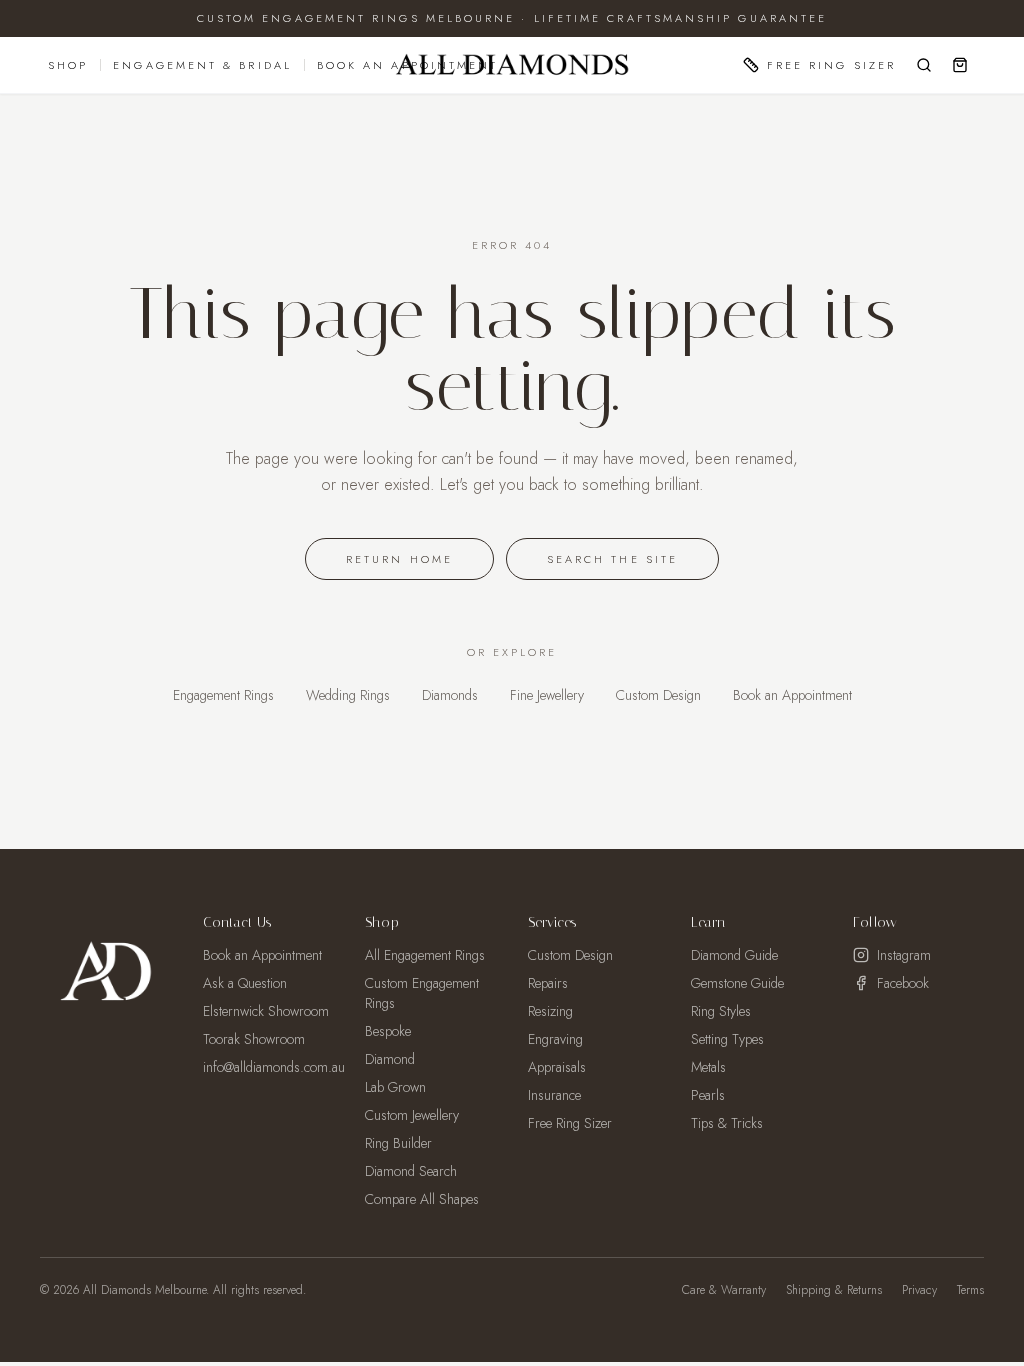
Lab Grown (395, 1087)
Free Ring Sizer (831, 65)
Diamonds (450, 695)
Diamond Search (411, 1171)
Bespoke (388, 1031)
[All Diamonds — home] (512, 65)
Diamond (390, 1059)
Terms (970, 1290)
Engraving (555, 1039)
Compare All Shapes (422, 1199)
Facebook (903, 983)
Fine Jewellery (547, 695)
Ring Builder (398, 1143)
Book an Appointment (792, 695)
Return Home (399, 559)
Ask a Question (245, 983)
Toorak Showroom (254, 1039)
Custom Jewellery (412, 1115)
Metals (708, 1067)
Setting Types (727, 1039)
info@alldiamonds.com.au (274, 1067)
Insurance (554, 1095)
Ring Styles (721, 1011)
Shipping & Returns (834, 1290)
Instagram (904, 955)
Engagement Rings (223, 695)
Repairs (548, 983)
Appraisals (557, 1067)
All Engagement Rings (425, 955)
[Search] (924, 65)
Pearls (708, 1095)
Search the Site (612, 559)
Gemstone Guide (737, 983)
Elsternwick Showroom (266, 1011)
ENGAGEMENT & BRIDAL (202, 65)
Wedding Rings (348, 695)
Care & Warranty (724, 1290)
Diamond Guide (734, 955)
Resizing (550, 1011)
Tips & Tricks (727, 1123)
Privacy (919, 1290)
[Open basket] (960, 65)
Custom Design (658, 695)
